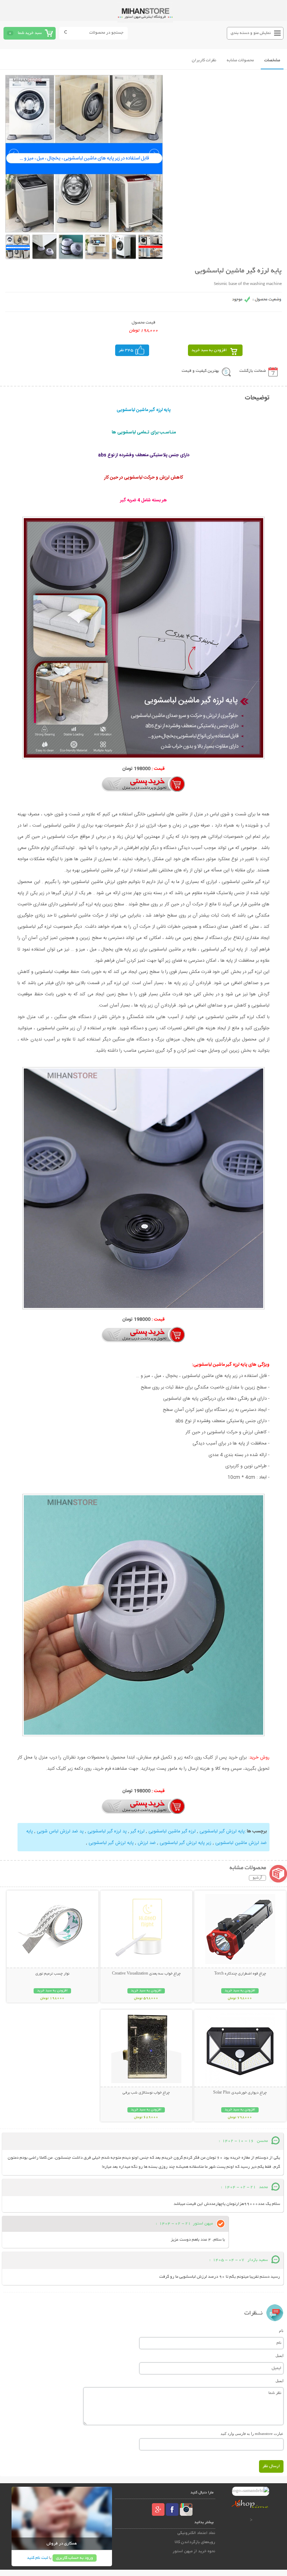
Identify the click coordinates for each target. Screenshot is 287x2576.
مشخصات (272, 60)
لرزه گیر (137, 1831)
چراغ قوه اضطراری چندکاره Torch (240, 1974)
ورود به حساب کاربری (75, 2558)
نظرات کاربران (204, 60)
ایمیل (279, 2355)
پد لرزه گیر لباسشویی (106, 1831)
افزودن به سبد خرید (209, 350)
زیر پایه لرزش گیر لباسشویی (185, 1843)
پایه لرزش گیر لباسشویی (221, 1831)
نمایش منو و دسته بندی (251, 33)
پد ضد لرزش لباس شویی (59, 1831)
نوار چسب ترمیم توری (52, 1974)
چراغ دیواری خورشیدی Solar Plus (240, 2093)
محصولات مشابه (240, 60)
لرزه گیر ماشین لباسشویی (171, 1831)
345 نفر (126, 350)
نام (281, 2331)
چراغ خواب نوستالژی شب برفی (146, 2093)
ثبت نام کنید (37, 2558)
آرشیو (257, 1878)
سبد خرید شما (30, 33)
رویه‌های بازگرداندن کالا (195, 2542)
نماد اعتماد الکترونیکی (196, 2533)
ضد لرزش (146, 1843)
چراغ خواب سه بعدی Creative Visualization (146, 1974)
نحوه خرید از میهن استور (194, 2551)
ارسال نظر (271, 2466)
